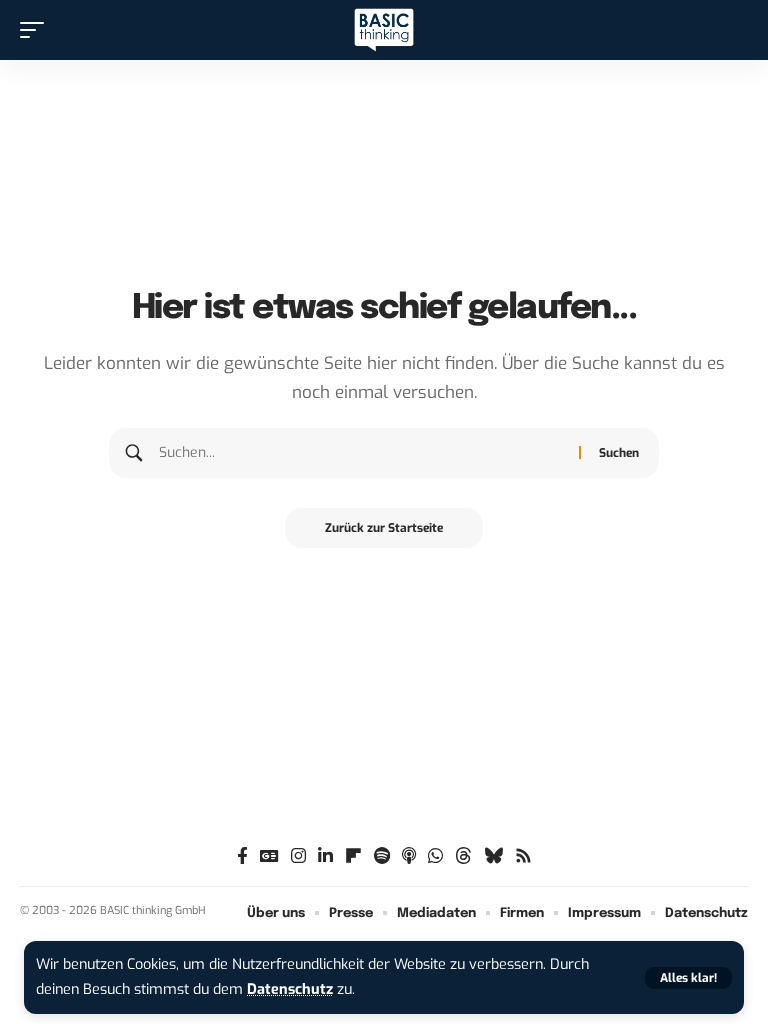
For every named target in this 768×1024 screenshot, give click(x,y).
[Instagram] (298, 856)
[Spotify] (382, 856)
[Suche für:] (361, 453)
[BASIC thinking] (384, 30)
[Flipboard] (353, 856)
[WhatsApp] (435, 856)
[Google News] (269, 856)
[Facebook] (242, 856)
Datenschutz (290, 989)
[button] (688, 978)
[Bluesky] (493, 856)
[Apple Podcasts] (409, 856)
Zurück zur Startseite (384, 528)
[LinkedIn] (325, 856)
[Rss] (523, 856)
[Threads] (463, 856)
